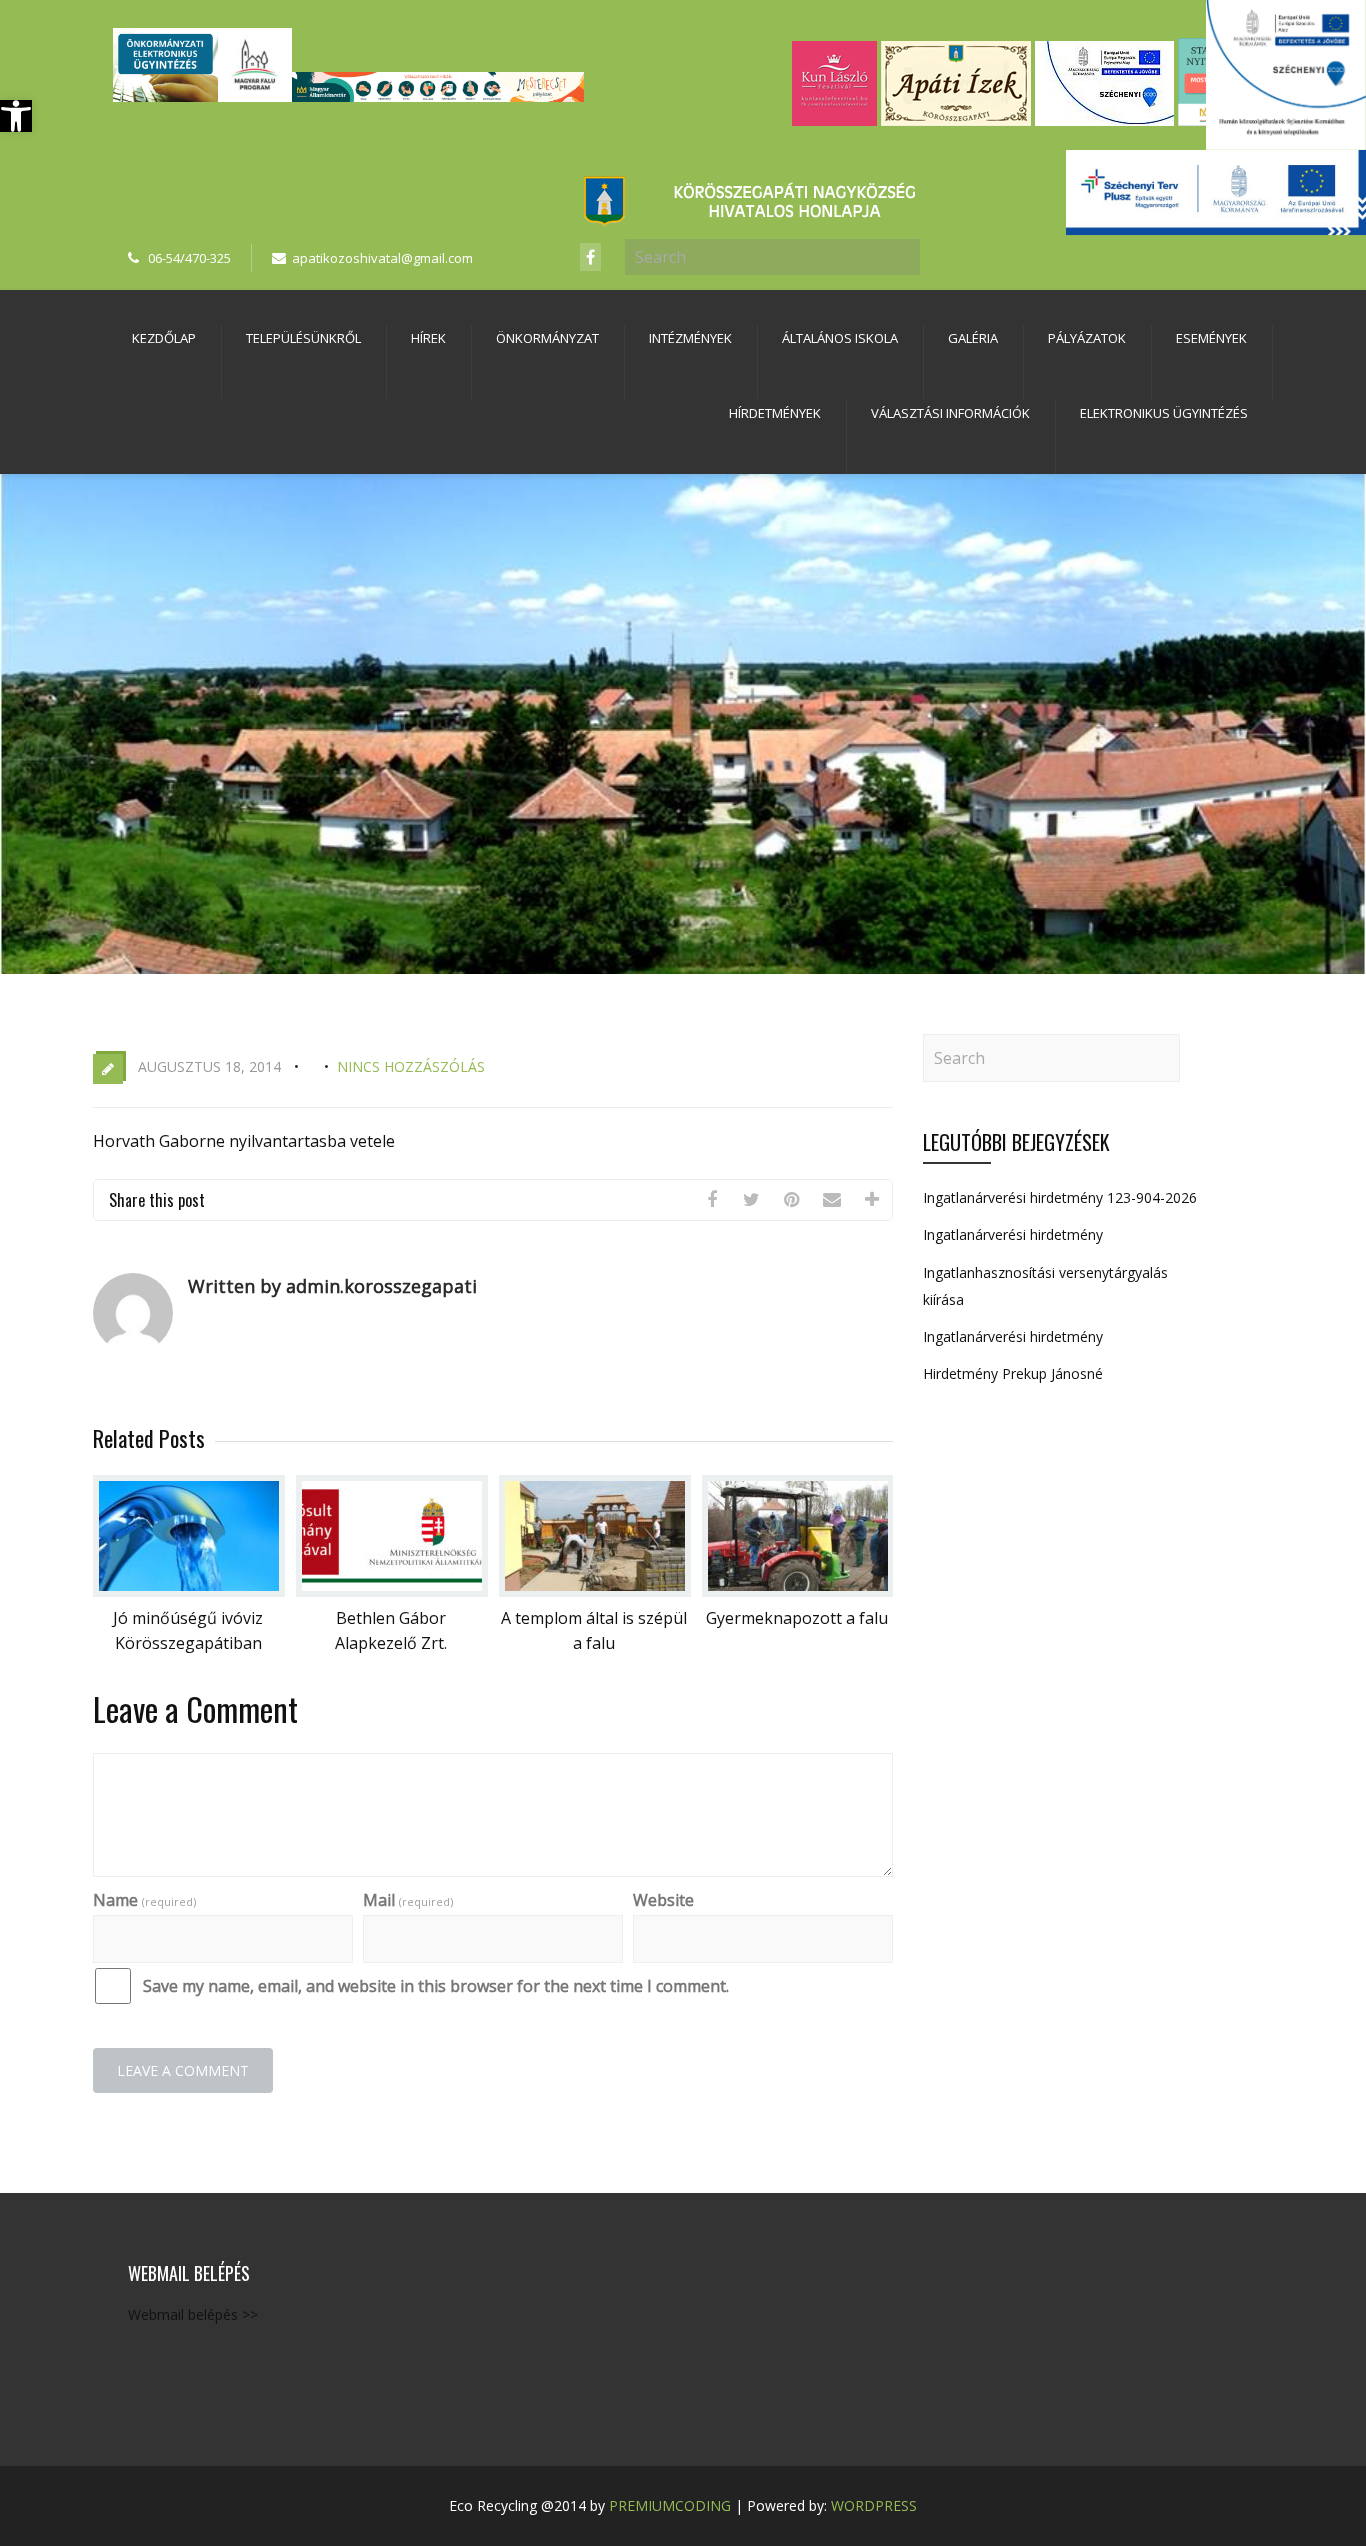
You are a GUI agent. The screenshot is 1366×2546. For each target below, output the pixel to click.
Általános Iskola (840, 338)
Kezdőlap (164, 338)
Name (144, 1900)
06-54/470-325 (189, 258)
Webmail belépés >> (193, 2314)
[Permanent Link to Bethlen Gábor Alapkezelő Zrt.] (392, 1591)
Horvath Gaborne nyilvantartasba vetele (244, 1141)
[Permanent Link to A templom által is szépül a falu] (595, 1591)
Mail (408, 1900)
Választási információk (950, 413)
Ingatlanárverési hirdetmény (1013, 1234)
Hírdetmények (775, 413)
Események (1211, 338)
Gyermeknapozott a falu (797, 1618)
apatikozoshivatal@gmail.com (382, 258)
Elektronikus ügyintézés (1164, 413)
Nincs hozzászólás (411, 1066)
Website (663, 1900)
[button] (16, 116)
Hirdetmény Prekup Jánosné (1013, 1373)
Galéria (973, 338)
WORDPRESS (874, 2505)
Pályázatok (1087, 338)
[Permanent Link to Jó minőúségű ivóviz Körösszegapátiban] (189, 1591)
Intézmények (690, 338)
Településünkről (303, 338)
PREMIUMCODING (670, 2505)
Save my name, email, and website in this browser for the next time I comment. (436, 1986)
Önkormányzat (547, 338)
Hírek (428, 338)
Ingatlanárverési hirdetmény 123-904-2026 (1060, 1197)
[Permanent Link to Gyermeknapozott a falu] (798, 1591)
